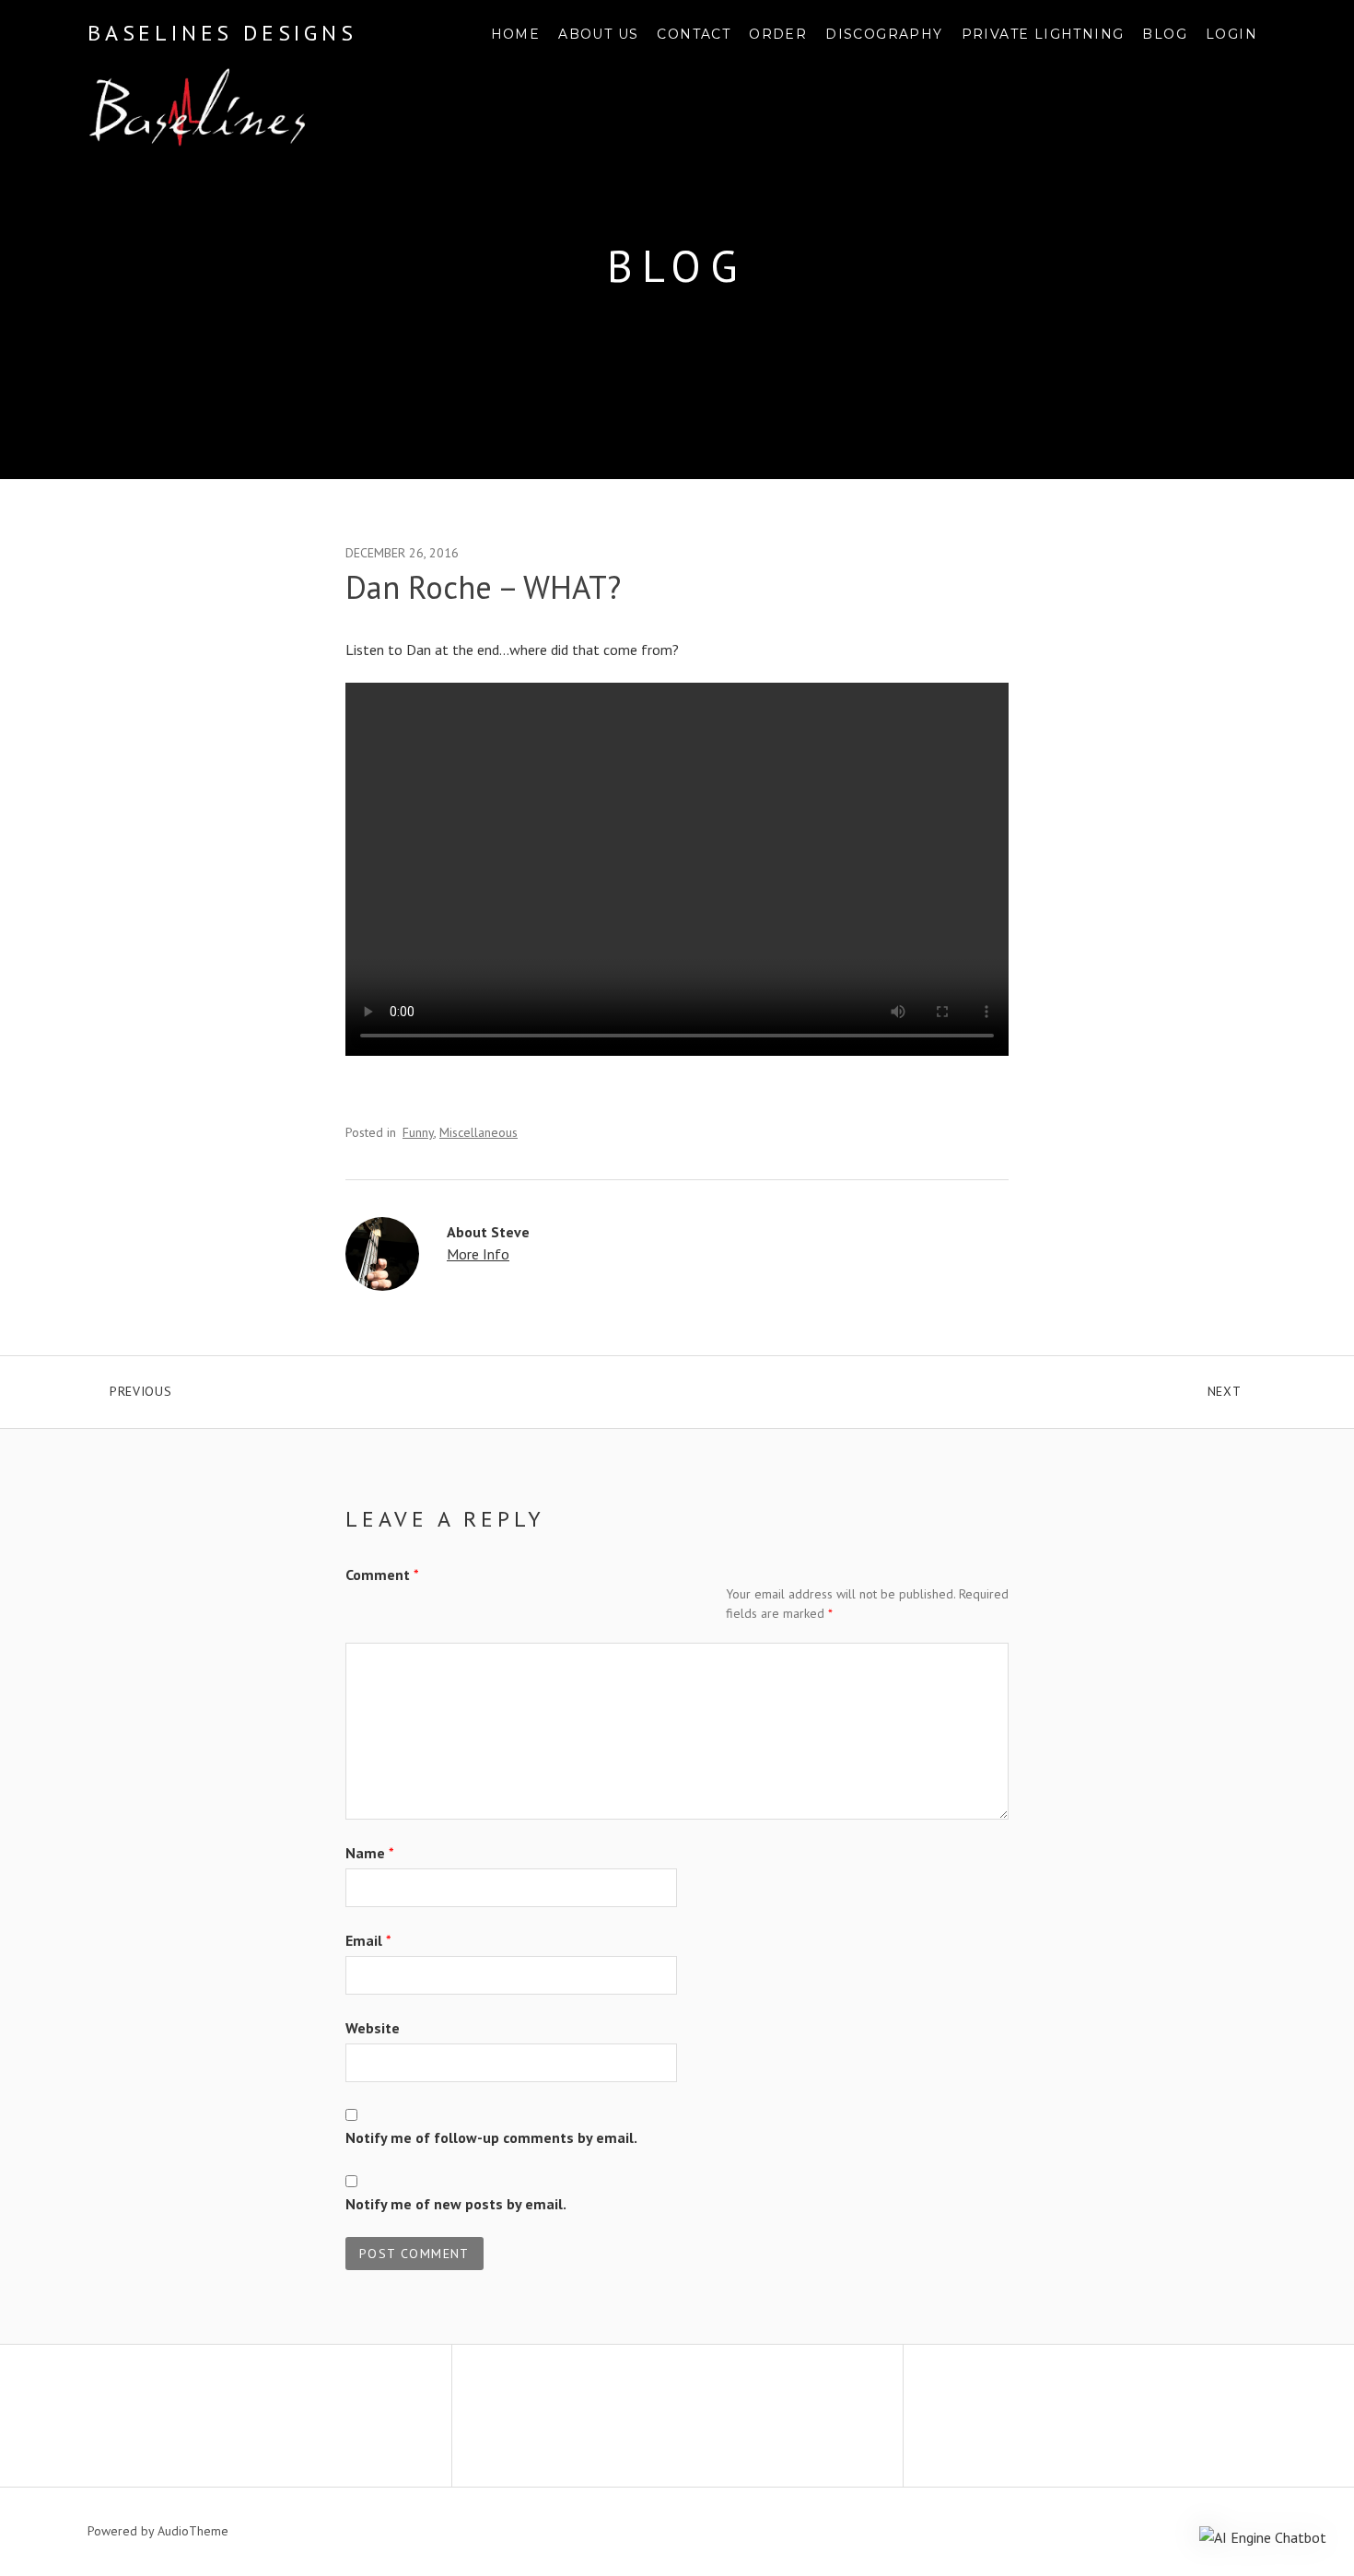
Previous (234, 1388)
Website (373, 2028)
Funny (418, 1132)
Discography (884, 34)
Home (516, 34)
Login (1231, 34)
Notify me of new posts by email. (456, 2204)
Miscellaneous (479, 1132)
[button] (1263, 2536)
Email (368, 1940)
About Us (598, 34)
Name (370, 1853)
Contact (694, 34)
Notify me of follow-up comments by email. (491, 2137)
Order (778, 34)
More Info (478, 1254)
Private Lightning (1043, 34)
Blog (1165, 34)
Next (1237, 1388)
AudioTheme (193, 2531)
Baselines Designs (222, 33)
